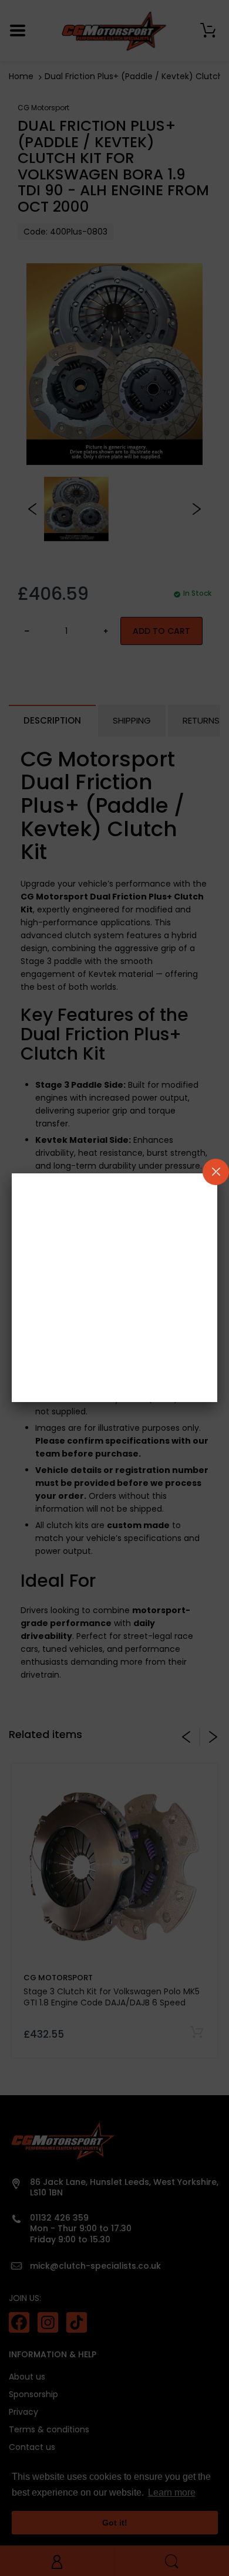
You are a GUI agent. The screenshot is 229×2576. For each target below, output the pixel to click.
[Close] (216, 1172)
